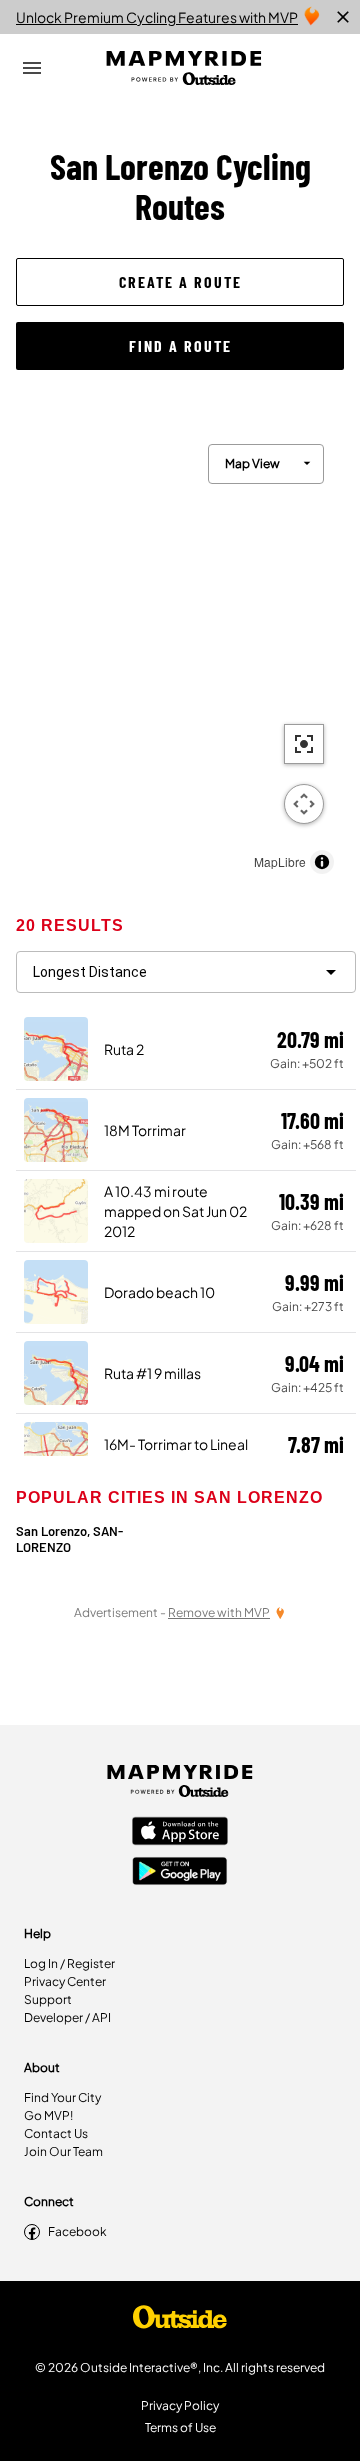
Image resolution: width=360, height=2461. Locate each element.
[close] (343, 17)
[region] (180, 654)
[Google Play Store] (180, 1873)
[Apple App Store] (180, 1833)
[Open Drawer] (32, 68)
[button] (180, 282)
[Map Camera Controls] (304, 804)
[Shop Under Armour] (180, 2322)
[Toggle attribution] (322, 862)
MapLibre (280, 861)
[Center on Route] (304, 744)
